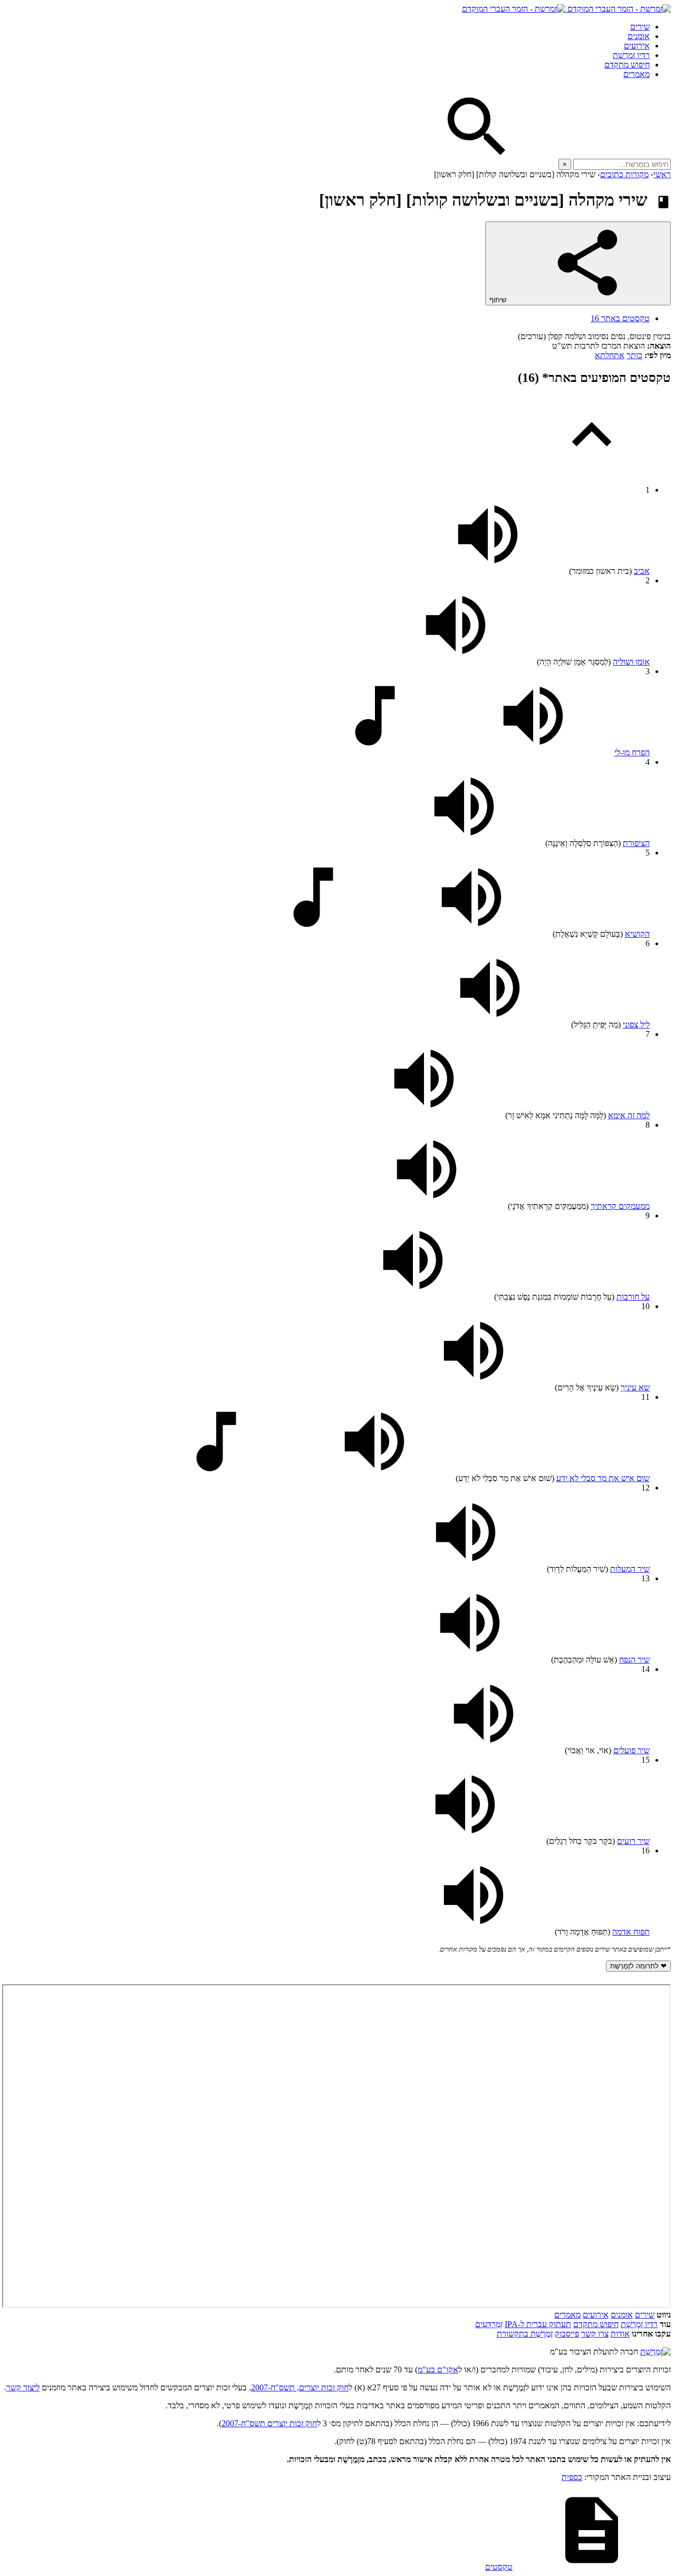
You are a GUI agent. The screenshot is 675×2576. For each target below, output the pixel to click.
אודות (620, 2334)
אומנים (639, 36)
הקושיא (637, 934)
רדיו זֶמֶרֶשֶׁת (639, 2324)
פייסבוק (567, 2334)
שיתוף (499, 300)
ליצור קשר (23, 2387)
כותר (634, 355)
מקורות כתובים (624, 174)
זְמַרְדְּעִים (489, 2324)
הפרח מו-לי (632, 752)
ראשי (662, 174)
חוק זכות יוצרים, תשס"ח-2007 (300, 2387)
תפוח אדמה (631, 1932)
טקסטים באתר (620, 318)
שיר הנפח (634, 1660)
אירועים (637, 46)
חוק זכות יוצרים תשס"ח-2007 (269, 2423)
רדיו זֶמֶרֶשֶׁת (631, 55)
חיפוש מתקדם (627, 65)
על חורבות (633, 1297)
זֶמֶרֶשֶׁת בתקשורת (525, 2334)
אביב (642, 571)
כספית (572, 2477)
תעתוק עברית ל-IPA (538, 2324)
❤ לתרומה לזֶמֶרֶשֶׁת (638, 1966)
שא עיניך (635, 1387)
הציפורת (636, 843)
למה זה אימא (629, 1115)
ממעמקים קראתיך (620, 1206)
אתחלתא (610, 355)
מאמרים (637, 74)
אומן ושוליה (631, 662)
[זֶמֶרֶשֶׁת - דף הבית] (655, 2352)
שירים (640, 27)
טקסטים (499, 2567)
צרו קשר (595, 2334)
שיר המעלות (630, 1569)
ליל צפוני (636, 1025)
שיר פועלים (631, 1750)
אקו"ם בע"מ (438, 2370)
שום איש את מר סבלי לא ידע (603, 1478)
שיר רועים (633, 1841)
